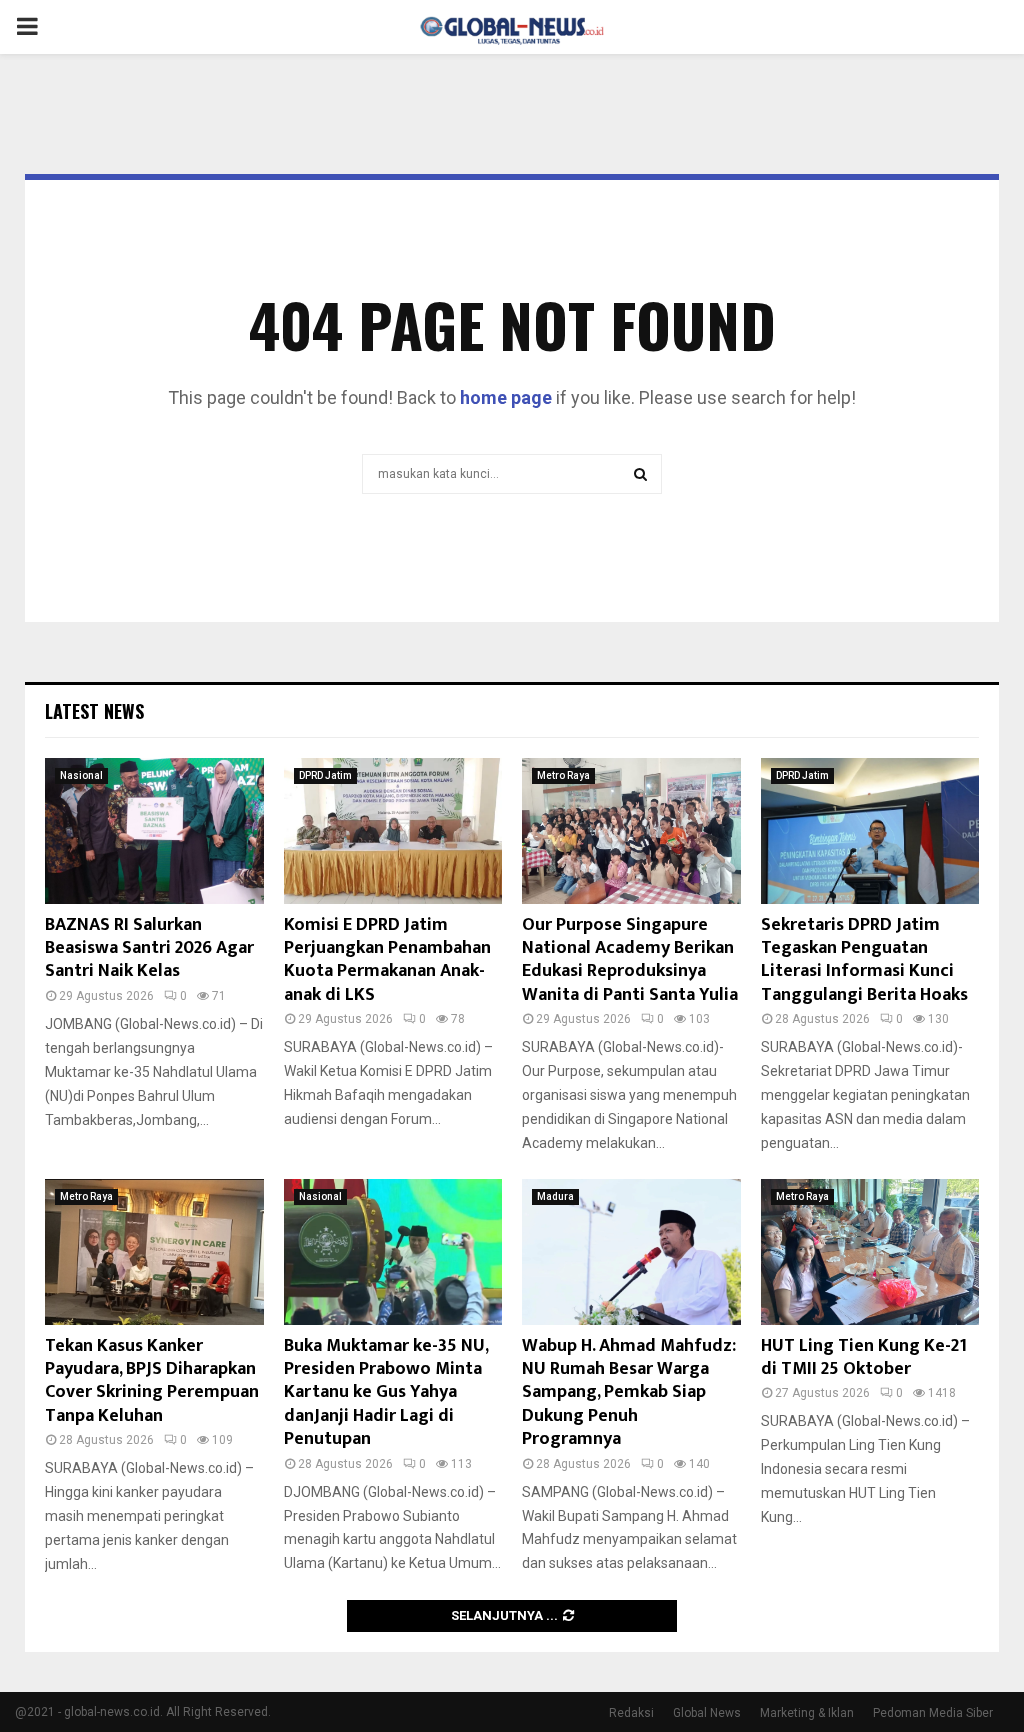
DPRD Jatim (325, 775)
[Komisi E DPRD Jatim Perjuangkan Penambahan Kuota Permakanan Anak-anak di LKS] (393, 831)
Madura (555, 1196)
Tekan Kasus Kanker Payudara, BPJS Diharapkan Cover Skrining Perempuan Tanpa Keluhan (152, 1381)
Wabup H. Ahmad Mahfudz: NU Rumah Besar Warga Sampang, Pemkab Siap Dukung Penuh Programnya (629, 1393)
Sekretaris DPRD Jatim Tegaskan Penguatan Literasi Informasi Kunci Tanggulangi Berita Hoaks (864, 960)
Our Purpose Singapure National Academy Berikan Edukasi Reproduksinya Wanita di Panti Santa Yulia (630, 960)
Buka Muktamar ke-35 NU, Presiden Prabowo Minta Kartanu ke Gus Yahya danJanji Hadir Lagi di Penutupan (386, 1393)
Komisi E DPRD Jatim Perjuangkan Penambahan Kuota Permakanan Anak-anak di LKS (387, 960)
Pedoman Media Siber (933, 1713)
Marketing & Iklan (807, 1713)
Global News (707, 1713)
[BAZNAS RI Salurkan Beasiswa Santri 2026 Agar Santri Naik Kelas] (154, 831)
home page (506, 397)
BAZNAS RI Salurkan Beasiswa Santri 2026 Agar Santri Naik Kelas (149, 948)
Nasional (81, 775)
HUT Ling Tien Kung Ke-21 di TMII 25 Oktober (864, 1357)
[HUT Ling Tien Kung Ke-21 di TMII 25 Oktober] (870, 1252)
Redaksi (631, 1713)
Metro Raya (563, 775)
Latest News (94, 711)
